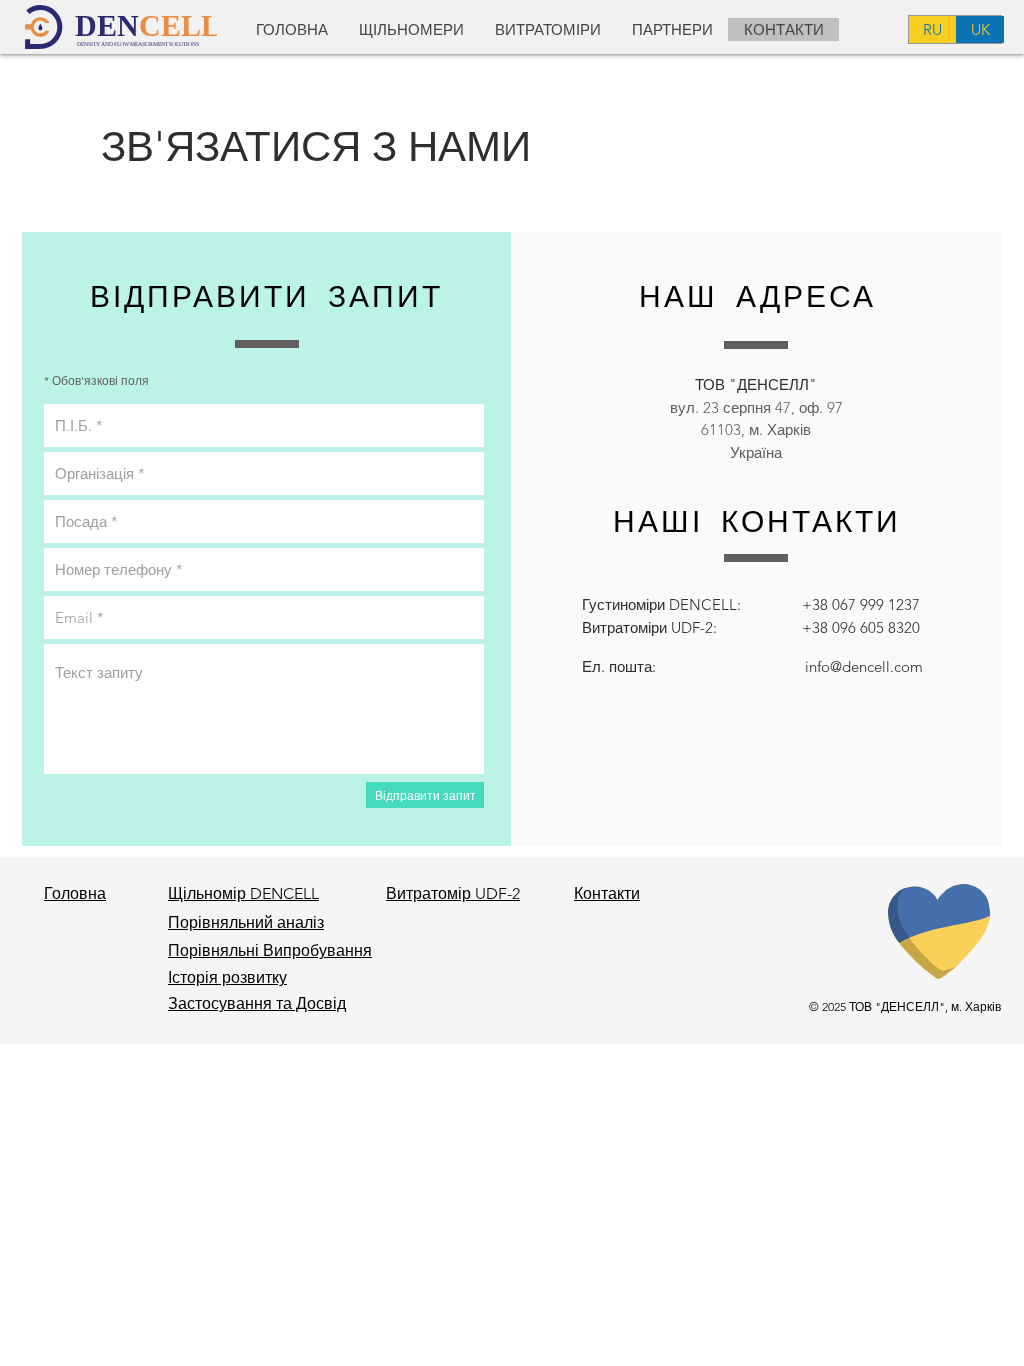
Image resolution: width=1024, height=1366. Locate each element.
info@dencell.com (864, 666)
